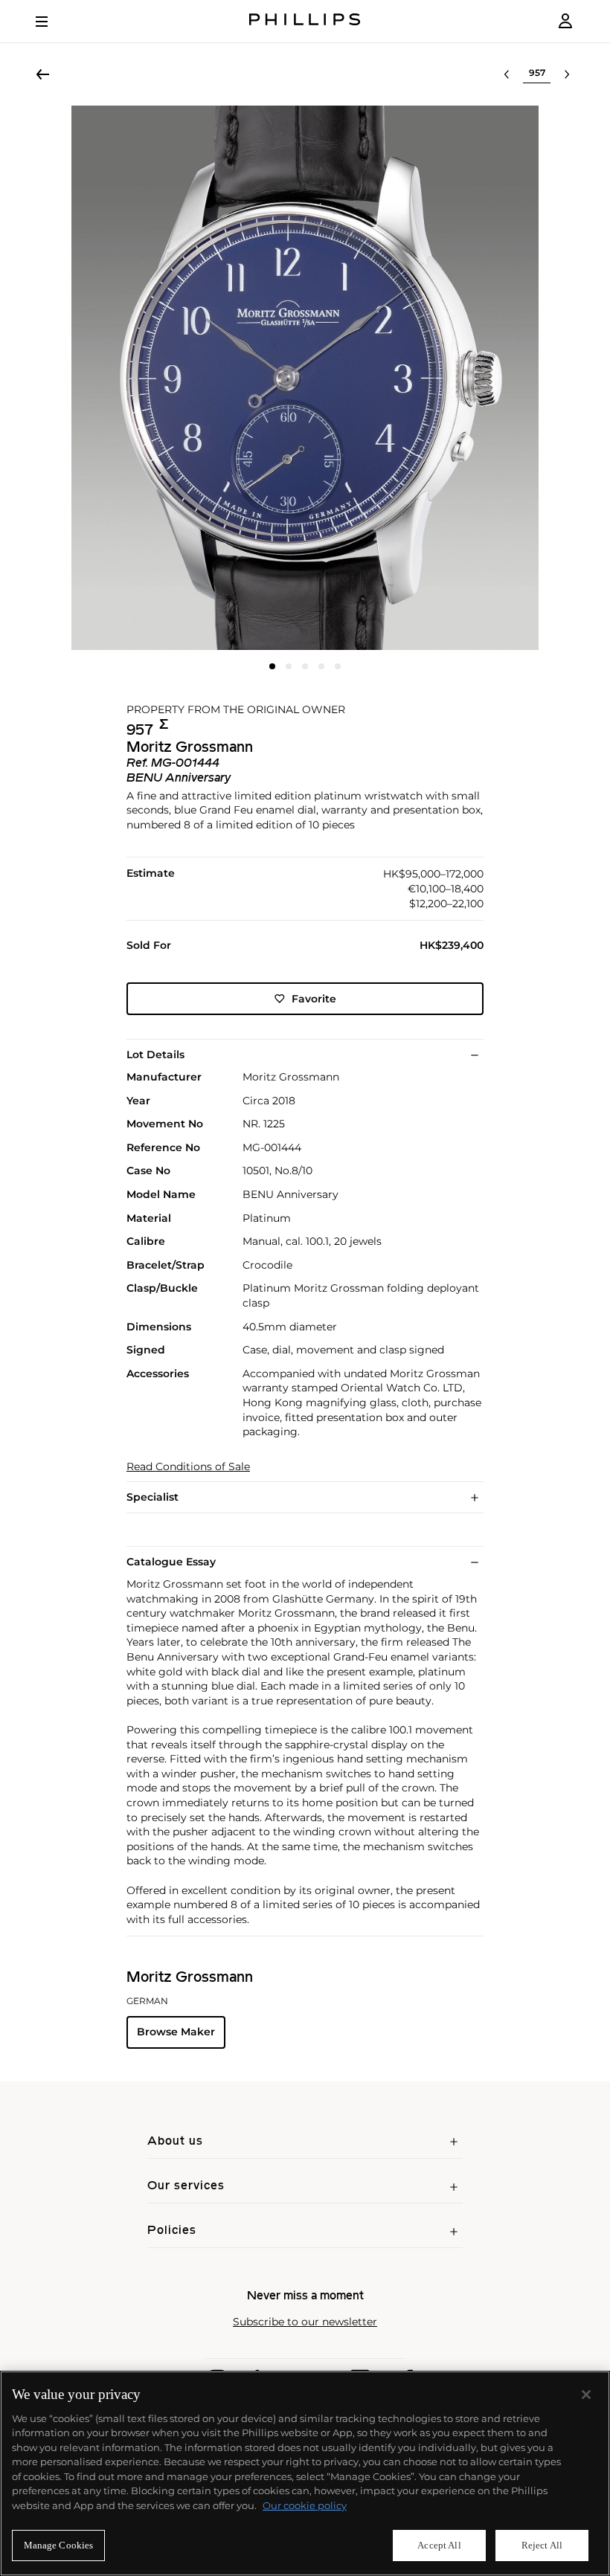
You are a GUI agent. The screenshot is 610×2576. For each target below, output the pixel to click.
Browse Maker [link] (176, 2032)
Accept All (439, 2545)
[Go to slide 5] (338, 666)
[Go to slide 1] (272, 666)
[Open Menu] (52, 22)
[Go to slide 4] (321, 666)
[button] (305, 378)
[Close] (586, 2395)
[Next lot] (567, 74)
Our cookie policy (305, 2505)
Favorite (314, 999)
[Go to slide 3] (305, 666)
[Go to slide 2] (289, 666)
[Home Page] (305, 21)
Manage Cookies (59, 2545)
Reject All (542, 2545)
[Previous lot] (507, 74)
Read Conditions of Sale (188, 1467)
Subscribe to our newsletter (305, 2322)
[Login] (565, 21)
